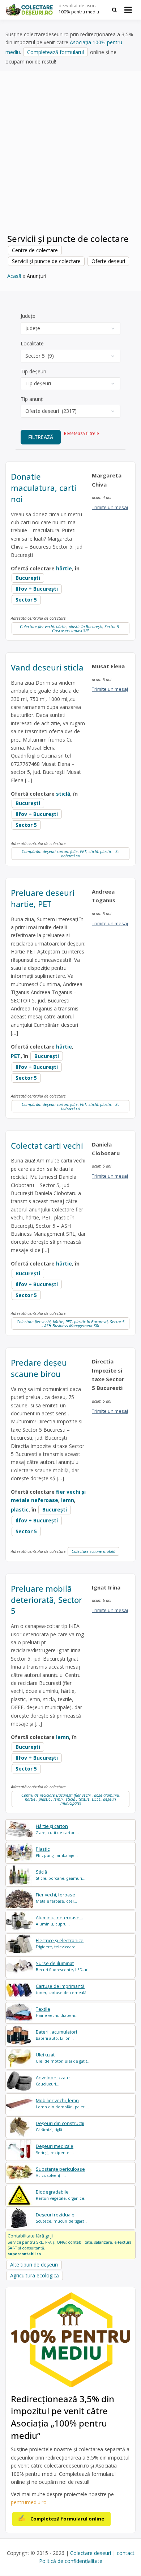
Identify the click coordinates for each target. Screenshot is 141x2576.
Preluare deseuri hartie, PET (43, 898)
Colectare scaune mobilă (93, 1551)
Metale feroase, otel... (56, 1898)
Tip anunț (32, 399)
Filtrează (41, 437)
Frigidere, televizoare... (60, 1943)
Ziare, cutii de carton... (57, 1829)
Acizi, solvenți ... (60, 2172)
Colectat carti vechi (47, 1145)
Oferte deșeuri (108, 261)
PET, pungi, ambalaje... (57, 1852)
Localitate (32, 343)
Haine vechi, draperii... (57, 2012)
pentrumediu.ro (29, 2502)
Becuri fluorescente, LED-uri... (64, 1966)
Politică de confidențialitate (71, 2561)
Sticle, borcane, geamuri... (61, 1875)
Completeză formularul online (67, 2519)
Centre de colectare (35, 250)
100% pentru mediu (79, 12)
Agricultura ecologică (35, 2275)
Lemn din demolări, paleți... (62, 2103)
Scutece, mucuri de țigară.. (61, 2218)
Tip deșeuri (33, 371)
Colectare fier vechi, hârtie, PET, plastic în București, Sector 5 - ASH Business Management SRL (70, 1324)
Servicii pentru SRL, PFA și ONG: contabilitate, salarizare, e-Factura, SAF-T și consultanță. (70, 2244)
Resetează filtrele (82, 433)
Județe (28, 316)
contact (126, 2553)
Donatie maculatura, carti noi (44, 488)
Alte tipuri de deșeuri (34, 2265)
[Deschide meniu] (128, 10)
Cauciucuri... (53, 2081)
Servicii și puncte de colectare (46, 261)
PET (16, 1056)
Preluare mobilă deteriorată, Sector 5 (46, 1600)
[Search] (114, 10)
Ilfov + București (37, 589)
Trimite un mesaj (110, 507)
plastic (20, 1509)
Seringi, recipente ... (55, 2149)
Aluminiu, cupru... (59, 1921)
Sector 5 (26, 600)
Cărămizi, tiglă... (60, 2126)
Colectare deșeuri (91, 2553)
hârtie (64, 568)
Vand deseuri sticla (47, 667)
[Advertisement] (70, 156)
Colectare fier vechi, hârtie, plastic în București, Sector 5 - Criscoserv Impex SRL (71, 628)
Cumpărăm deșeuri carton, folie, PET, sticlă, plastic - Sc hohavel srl (70, 853)
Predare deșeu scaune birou (39, 1368)
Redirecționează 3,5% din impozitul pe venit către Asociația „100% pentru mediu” (63, 2417)
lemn (68, 1500)
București (28, 578)
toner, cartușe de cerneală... (63, 1989)
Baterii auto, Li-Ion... (56, 2035)
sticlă (63, 794)
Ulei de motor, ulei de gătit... (63, 2058)
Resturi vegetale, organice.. (61, 2195)
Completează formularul (55, 52)
